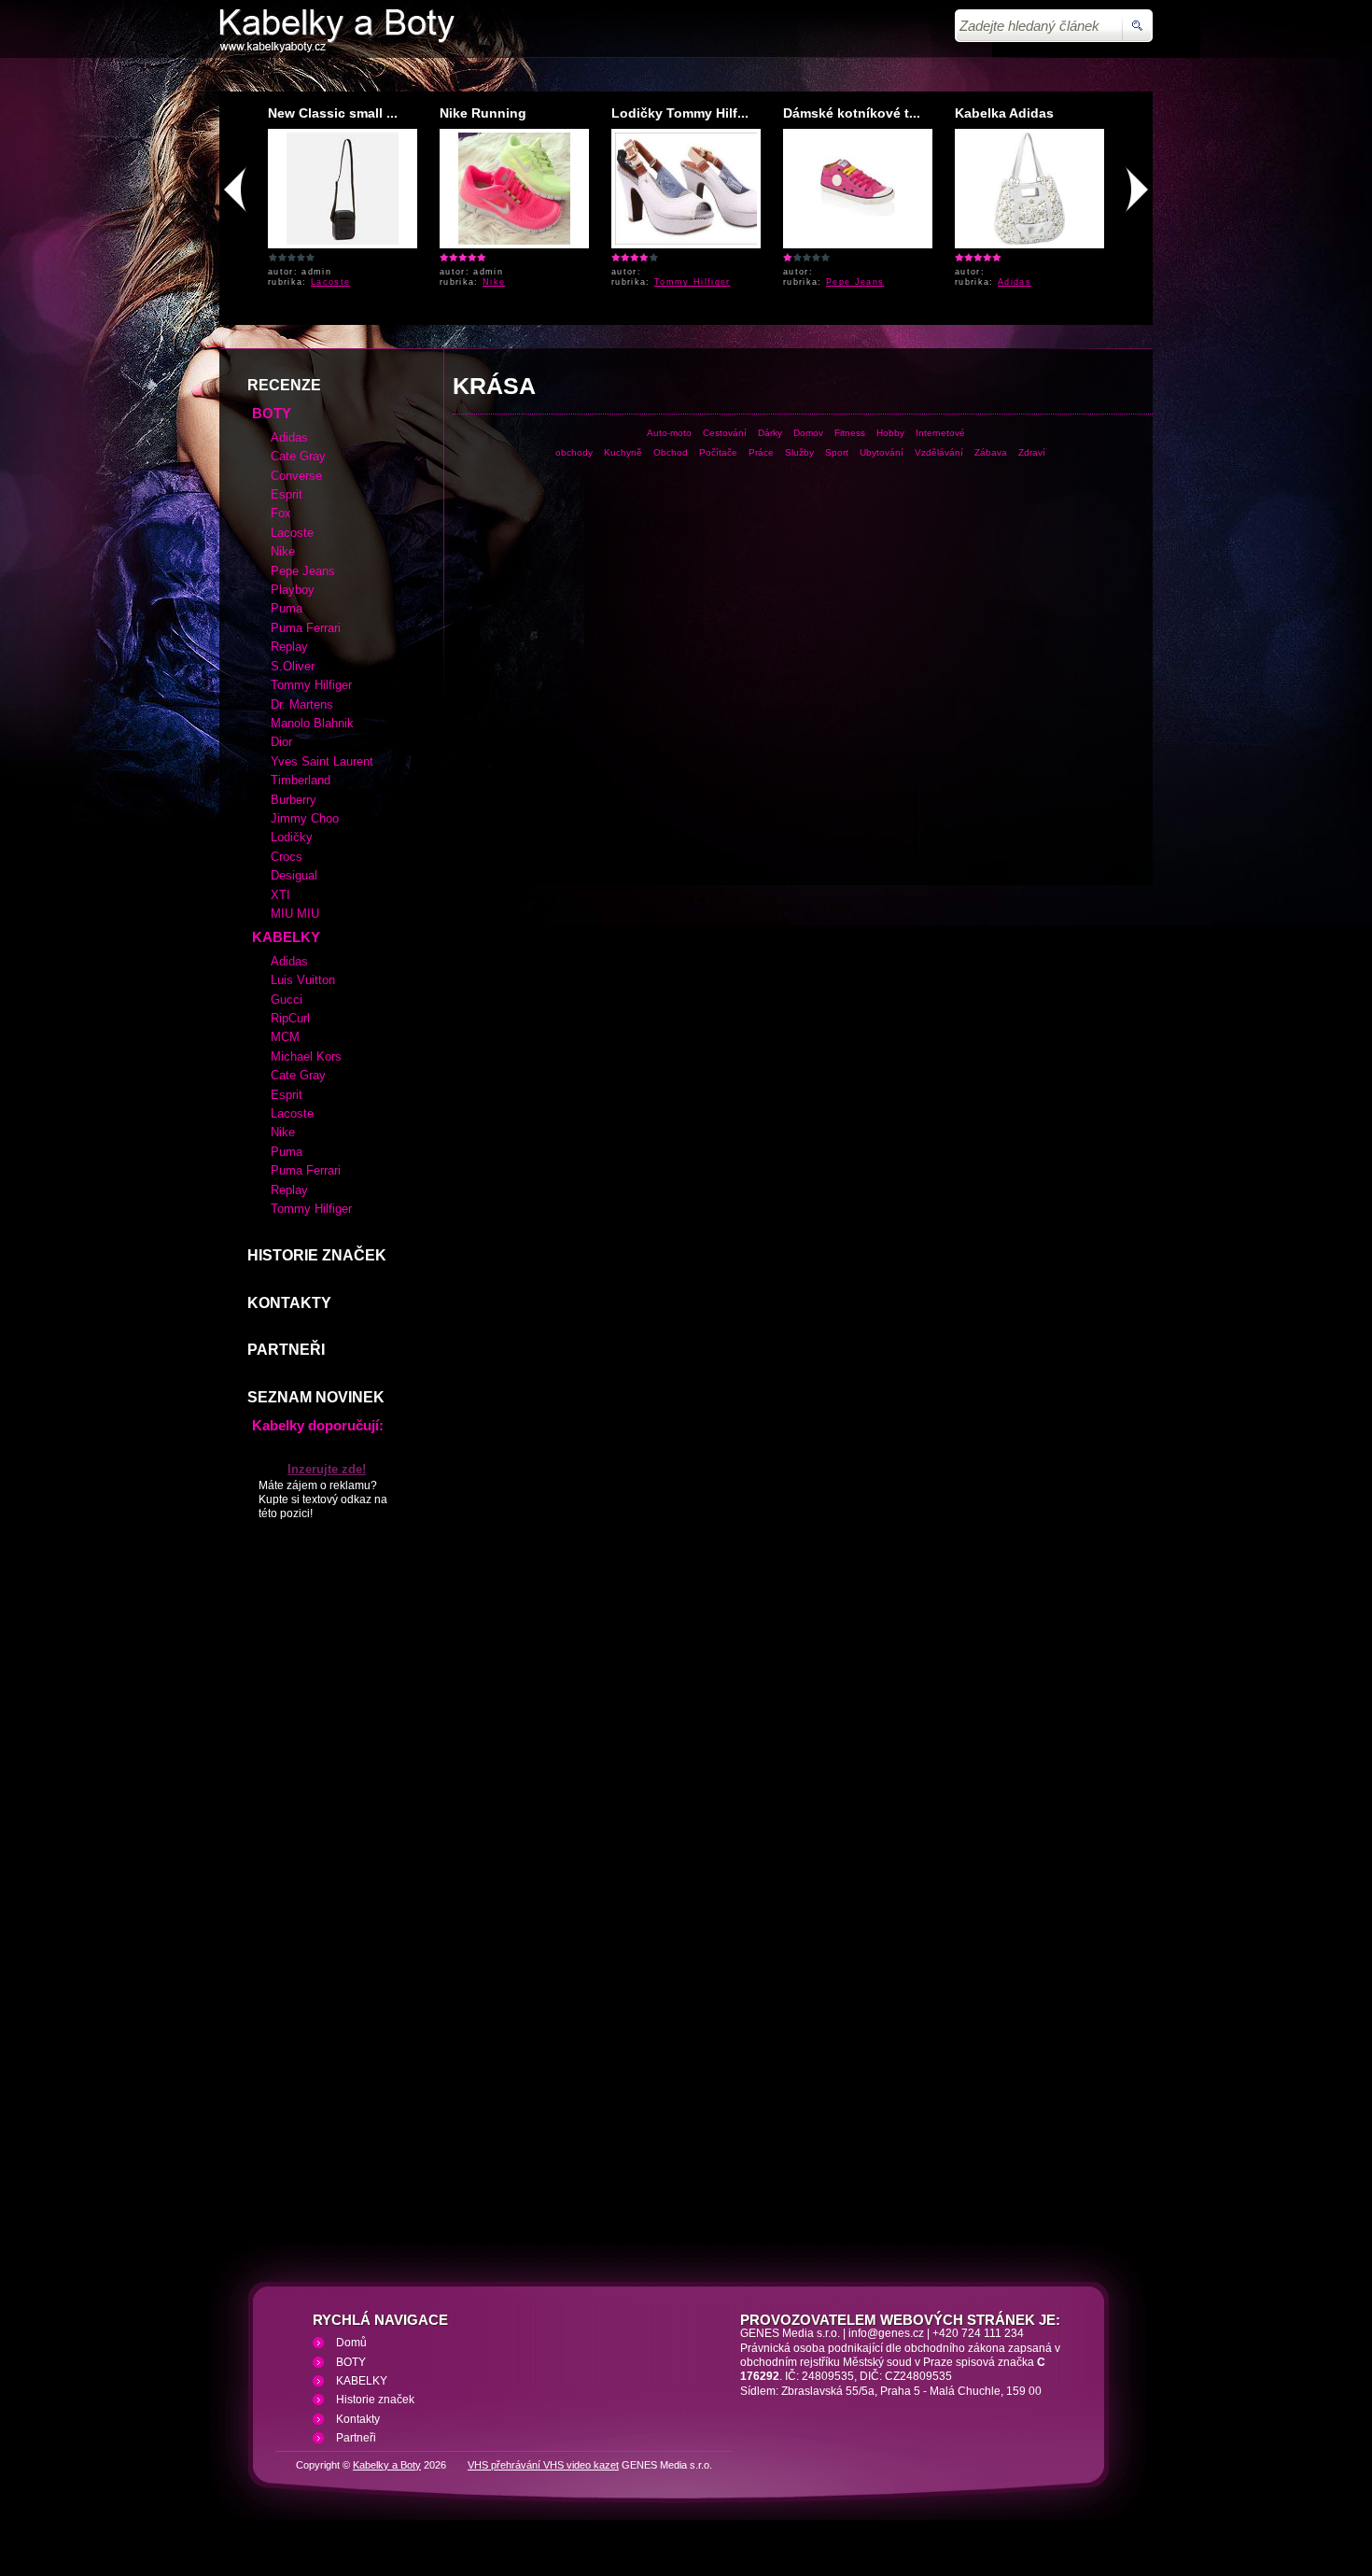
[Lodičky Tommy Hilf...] (696, 241)
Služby (799, 452)
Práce (761, 452)
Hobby (890, 433)
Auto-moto (669, 433)
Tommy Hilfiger (693, 282)
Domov (808, 433)
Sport (837, 452)
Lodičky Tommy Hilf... (680, 113)
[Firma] (337, 49)
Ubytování (882, 452)
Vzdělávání (939, 452)
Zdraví (1032, 452)
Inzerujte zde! (327, 1469)
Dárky (770, 433)
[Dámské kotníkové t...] (858, 241)
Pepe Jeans (855, 282)
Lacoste (330, 282)
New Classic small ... (333, 113)
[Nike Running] (514, 241)
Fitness (850, 433)
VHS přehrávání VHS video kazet (543, 2465)
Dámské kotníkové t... (852, 113)
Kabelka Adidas (1004, 113)
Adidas (1015, 282)
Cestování (725, 433)
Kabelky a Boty (387, 2465)
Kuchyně (623, 452)
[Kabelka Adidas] (1029, 241)
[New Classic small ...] (343, 241)
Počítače (718, 452)
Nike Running (483, 113)
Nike (494, 282)
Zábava (991, 452)
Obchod (671, 452)
